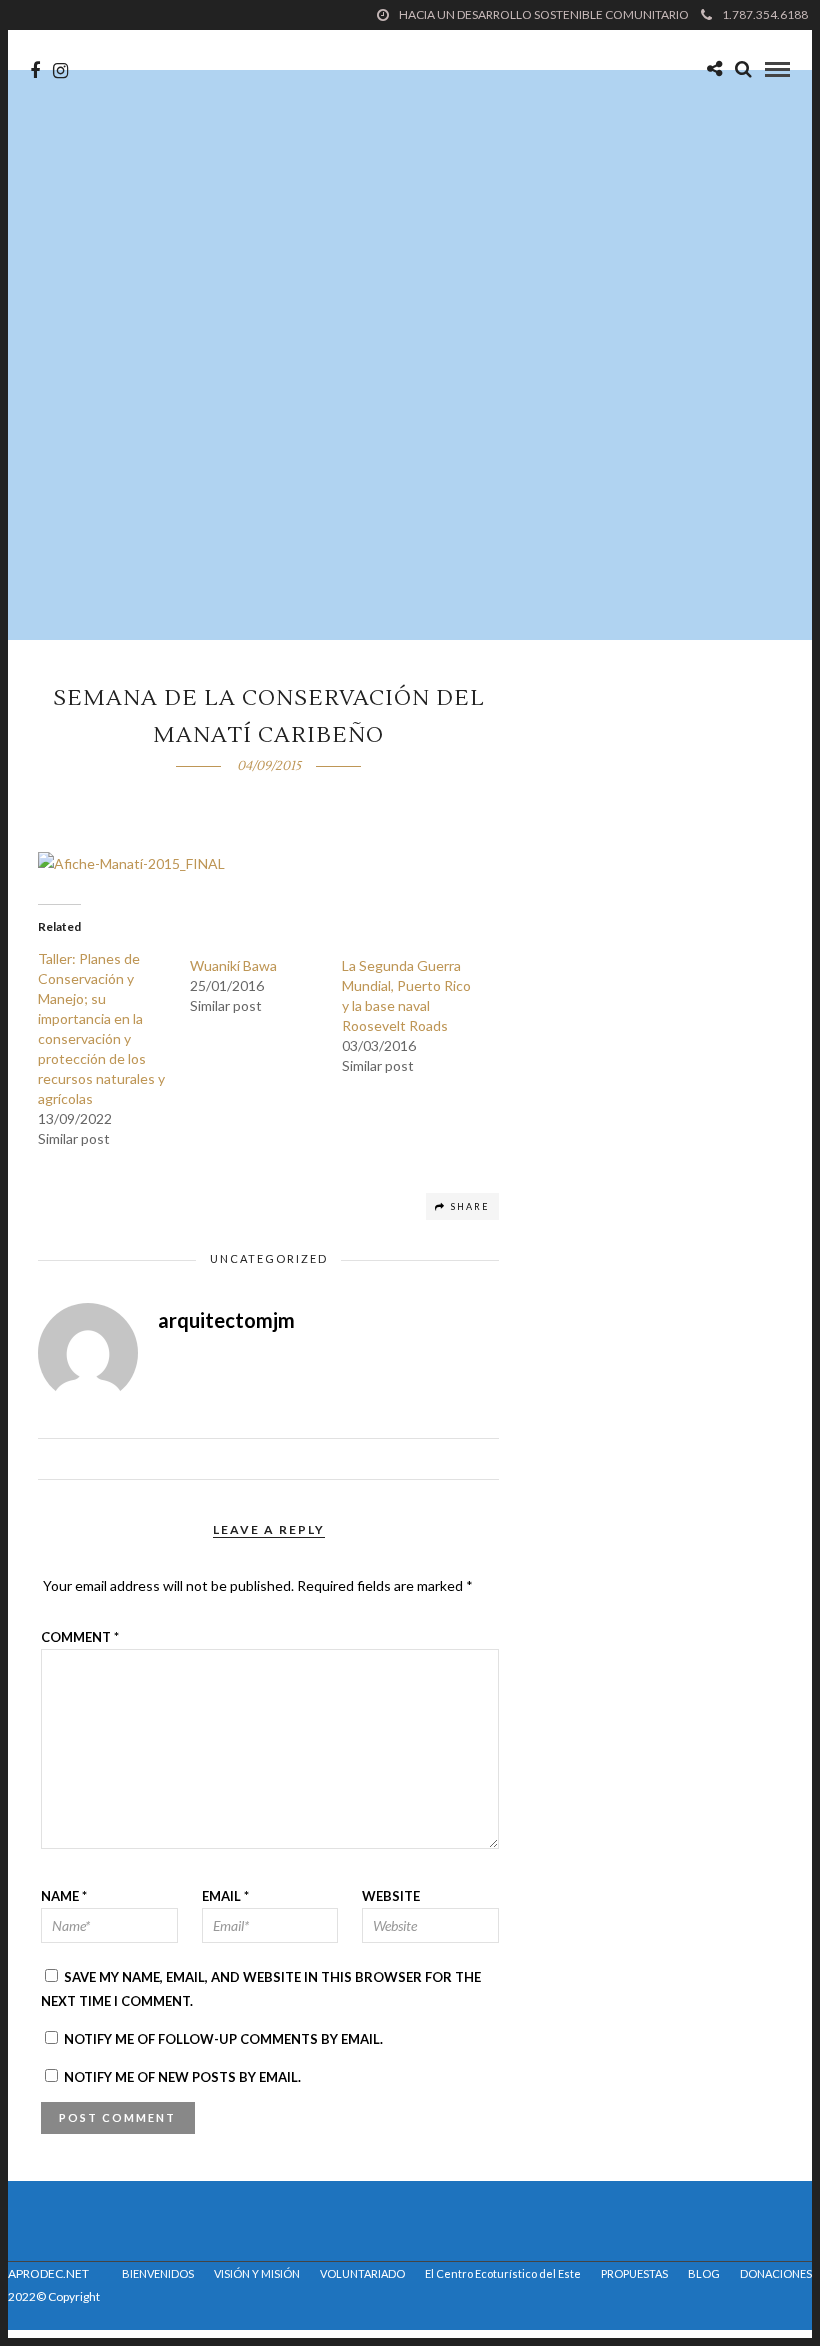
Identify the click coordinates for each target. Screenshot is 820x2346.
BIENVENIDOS (158, 2273)
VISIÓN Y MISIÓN (257, 2273)
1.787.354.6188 (765, 14)
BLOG (704, 2273)
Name (64, 1896)
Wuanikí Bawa (233, 965)
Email (225, 1896)
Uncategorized (269, 1258)
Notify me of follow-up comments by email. (223, 2039)
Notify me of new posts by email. (182, 2077)
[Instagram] (60, 71)
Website (391, 1896)
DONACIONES (776, 2273)
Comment (80, 1637)
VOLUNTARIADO (362, 2273)
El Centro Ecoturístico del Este (503, 2273)
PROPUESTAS (634, 2273)
